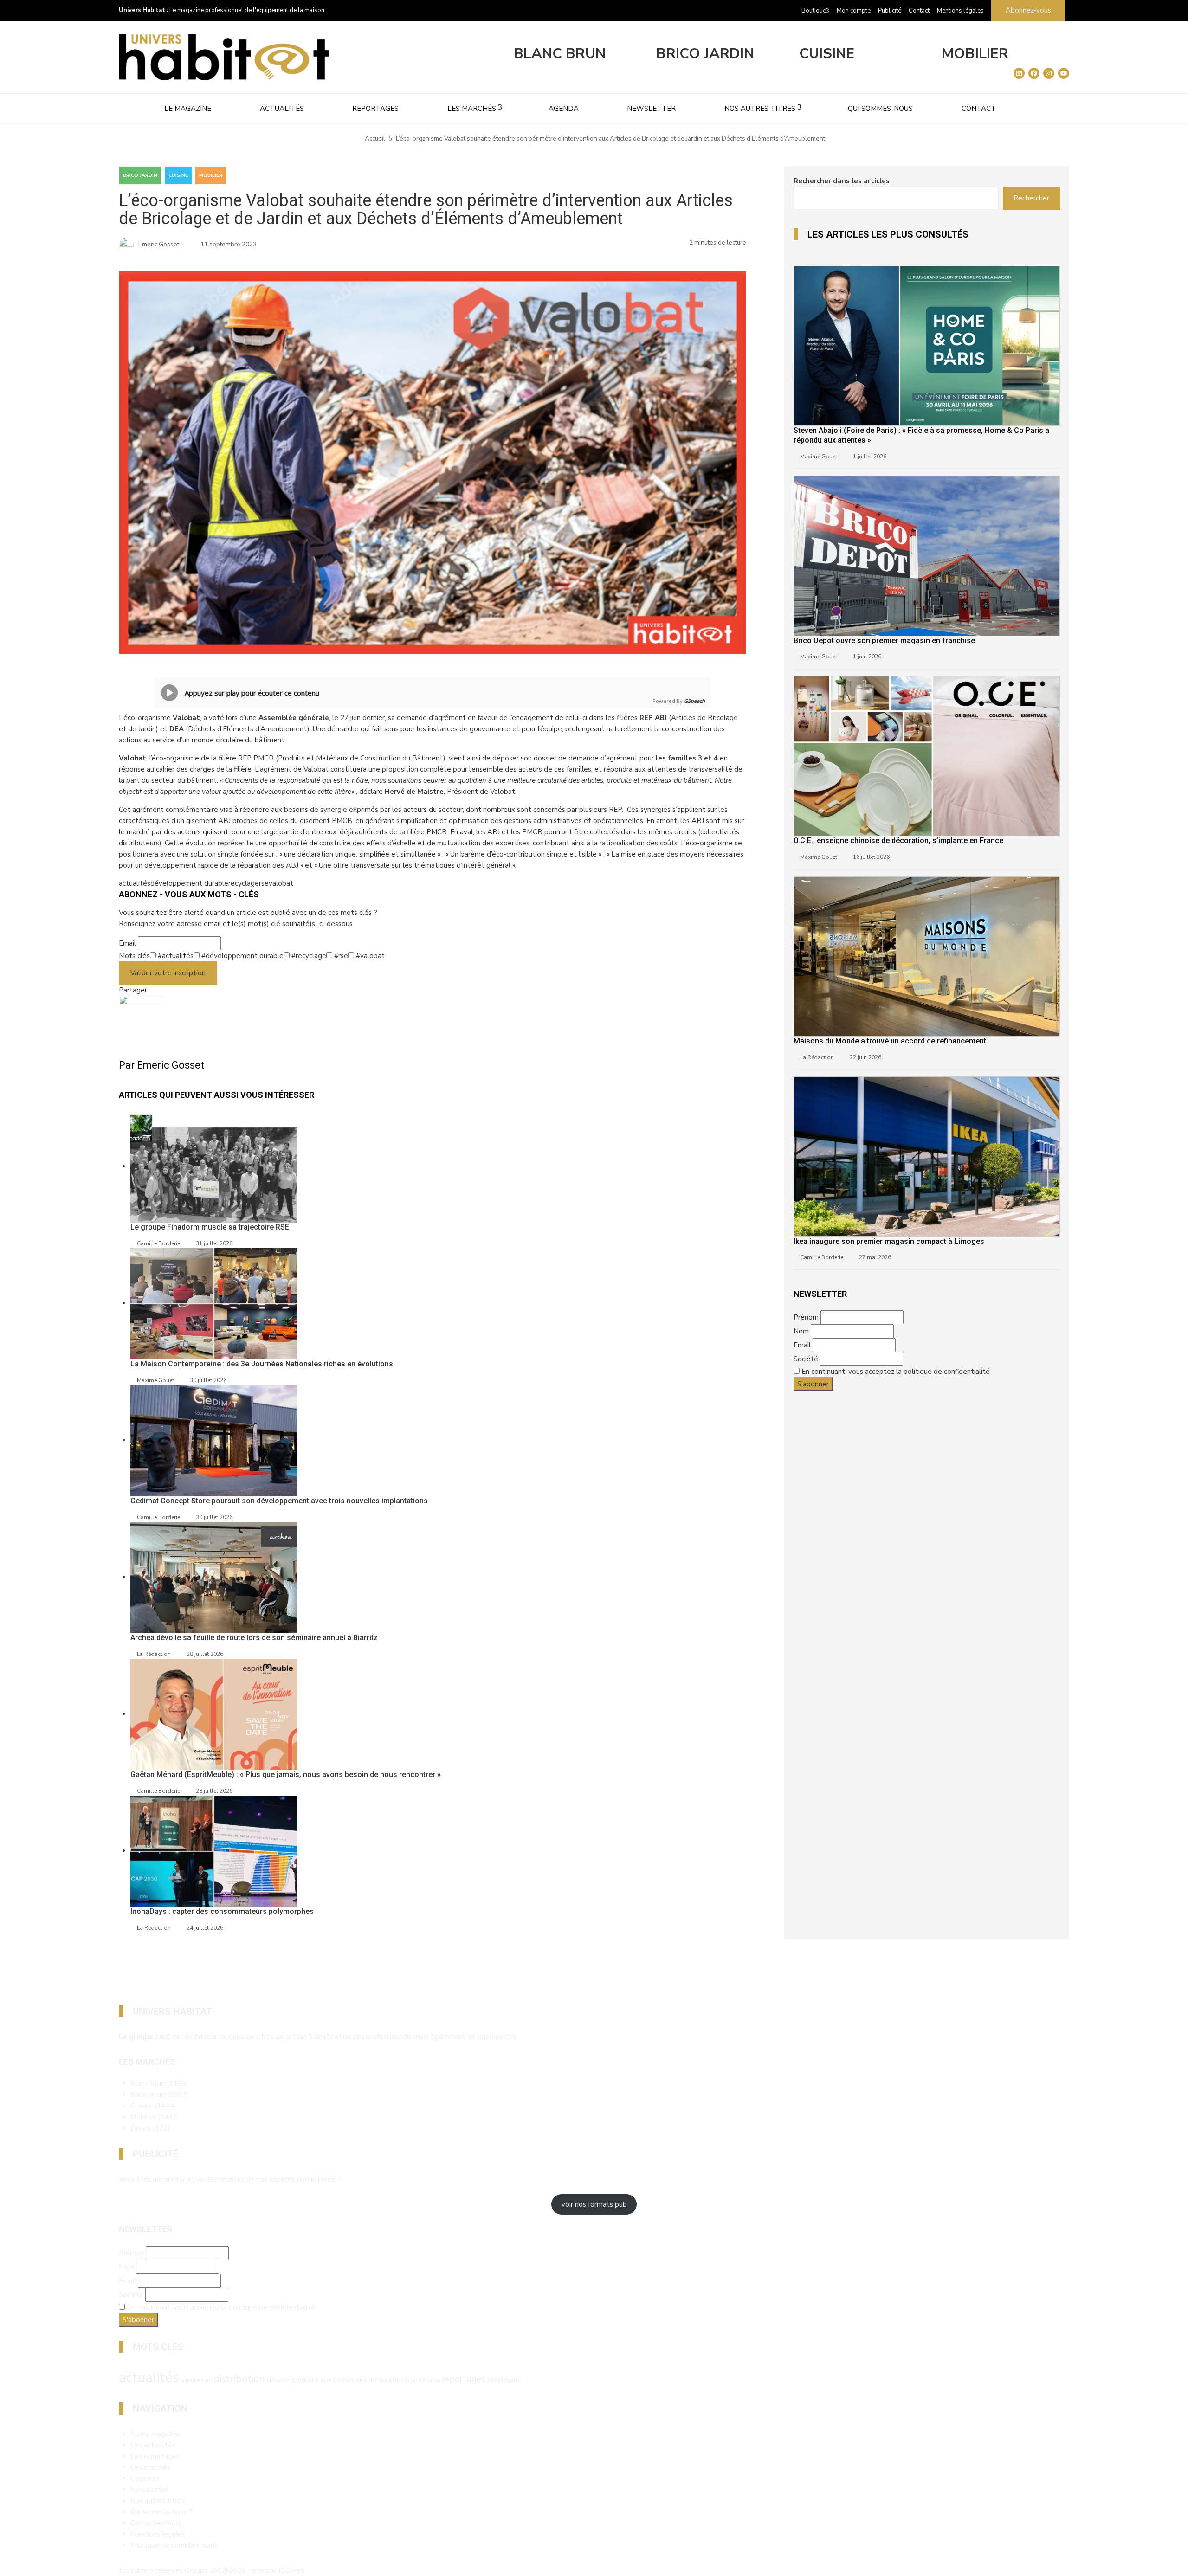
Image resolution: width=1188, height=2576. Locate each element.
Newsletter (651, 109)
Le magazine (188, 109)
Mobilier (975, 54)
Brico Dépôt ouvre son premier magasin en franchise (884, 641)
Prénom (806, 1317)
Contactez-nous (155, 2523)
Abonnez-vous (1028, 10)
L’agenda (145, 2479)
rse (264, 883)
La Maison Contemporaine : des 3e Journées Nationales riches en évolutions (262, 1364)
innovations (389, 2380)
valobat (281, 883)
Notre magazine (156, 2434)
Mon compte (854, 11)
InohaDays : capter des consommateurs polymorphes (222, 1911)
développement (293, 2380)
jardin (419, 2380)
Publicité (890, 11)
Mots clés (134, 956)
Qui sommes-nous (880, 109)
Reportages (375, 109)
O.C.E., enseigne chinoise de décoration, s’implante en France (898, 840)
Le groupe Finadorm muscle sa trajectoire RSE (210, 1227)
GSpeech (694, 701)
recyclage (244, 883)
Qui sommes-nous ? (161, 2512)
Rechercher (1031, 198)
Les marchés (472, 109)
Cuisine (827, 54)
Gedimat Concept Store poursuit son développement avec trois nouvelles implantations (279, 1501)
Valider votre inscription (168, 973)
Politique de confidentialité (174, 2545)
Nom (801, 1331)
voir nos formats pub (594, 2204)
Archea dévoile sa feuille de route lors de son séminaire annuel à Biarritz (254, 1638)
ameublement (197, 2380)
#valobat (369, 956)
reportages (464, 2379)
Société (806, 1359)
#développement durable (242, 956)
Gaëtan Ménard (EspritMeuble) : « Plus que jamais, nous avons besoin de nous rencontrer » (286, 1774)
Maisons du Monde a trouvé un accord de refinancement (890, 1041)
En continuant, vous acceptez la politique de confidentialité (896, 1372)
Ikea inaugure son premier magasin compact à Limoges (889, 1241)
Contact (919, 11)
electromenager (344, 2380)
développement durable (189, 883)
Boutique (814, 11)
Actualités (282, 109)
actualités (135, 883)
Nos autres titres (760, 109)
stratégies (504, 2380)
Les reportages (155, 2456)
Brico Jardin (705, 54)
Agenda (564, 109)
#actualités (175, 956)
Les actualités (153, 2445)
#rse (340, 956)
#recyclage (308, 956)
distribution (239, 2379)
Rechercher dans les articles (842, 181)
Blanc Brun (560, 54)
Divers (150, 2128)
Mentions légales (960, 11)
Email (127, 943)
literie (434, 2380)
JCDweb (291, 2570)
